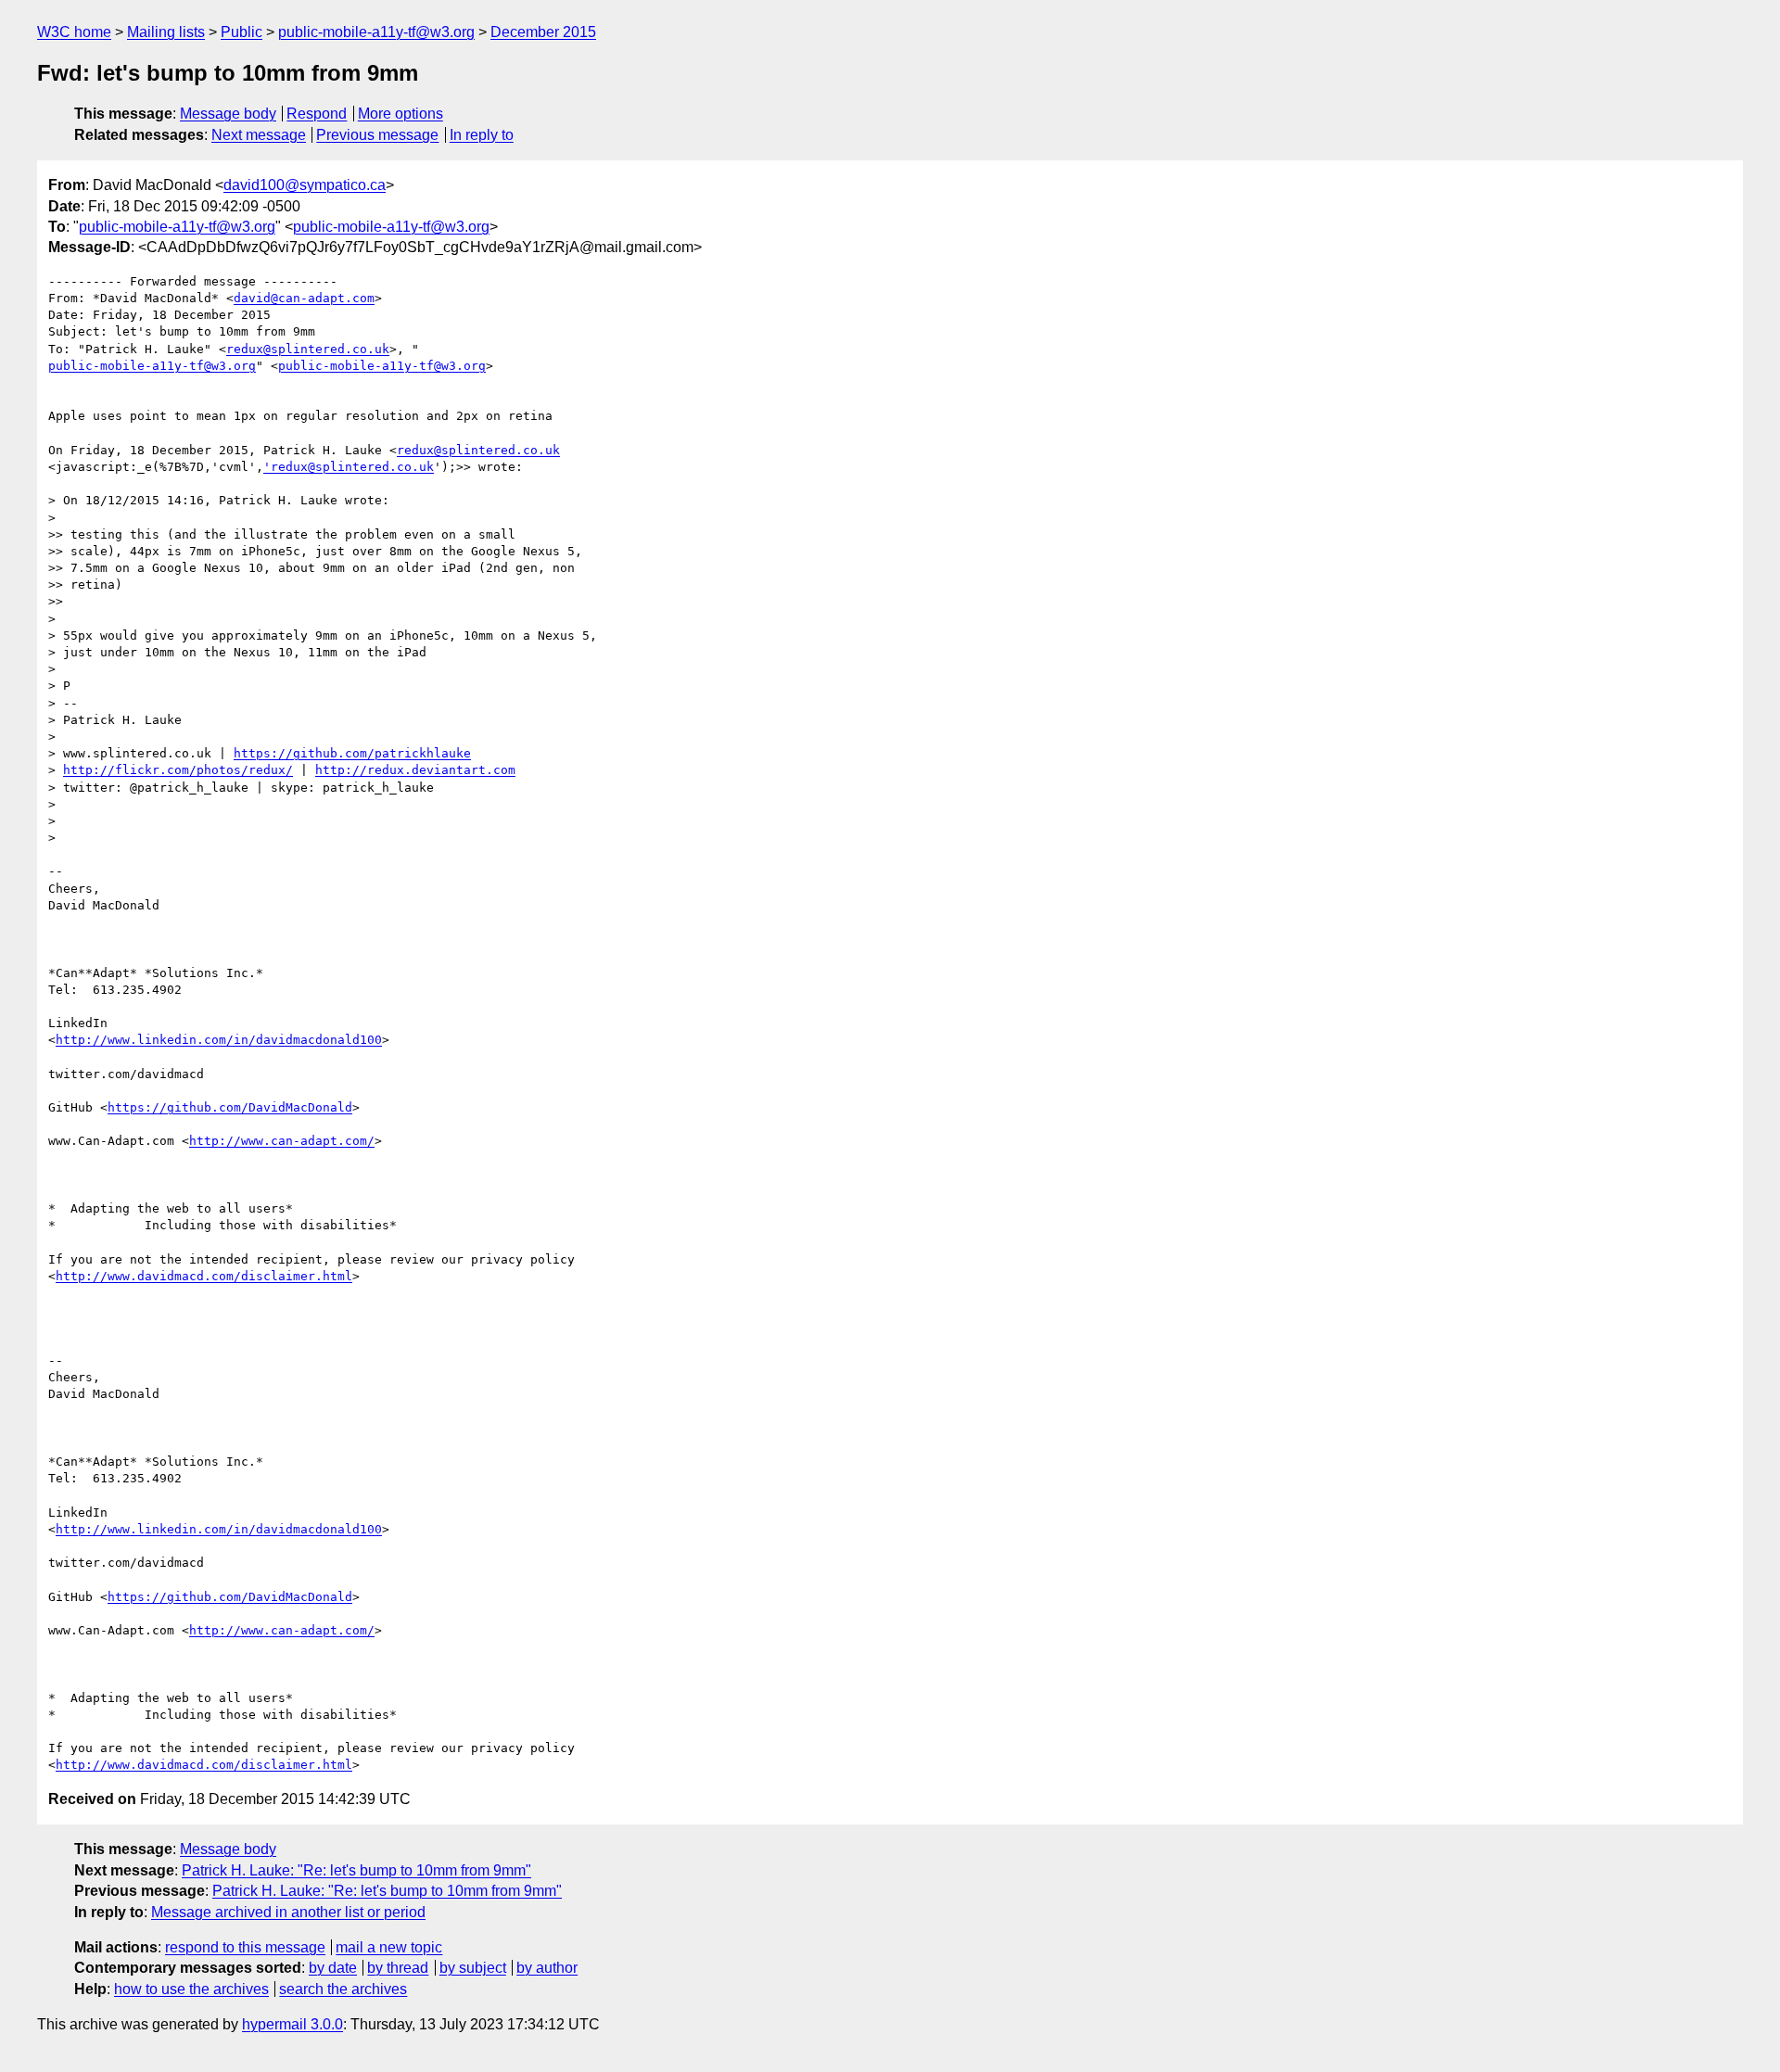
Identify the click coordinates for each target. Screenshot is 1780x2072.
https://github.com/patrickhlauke (352, 753)
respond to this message (245, 1947)
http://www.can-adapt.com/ (282, 1141)
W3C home (74, 32)
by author (547, 1968)
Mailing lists (166, 32)
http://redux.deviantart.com (415, 770)
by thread (398, 1968)
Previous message (377, 135)
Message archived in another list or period (288, 1912)
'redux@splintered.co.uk (349, 467)
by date (333, 1968)
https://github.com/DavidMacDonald (230, 1107)
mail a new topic (389, 1947)
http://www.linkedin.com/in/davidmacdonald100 (219, 1040)
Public (242, 32)
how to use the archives (191, 1989)
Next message (259, 135)
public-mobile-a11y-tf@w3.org (376, 32)
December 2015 (543, 32)
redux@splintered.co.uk (308, 349)
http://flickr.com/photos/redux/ (178, 770)
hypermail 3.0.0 (292, 2024)
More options (400, 114)
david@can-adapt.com (304, 298)
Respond (317, 114)
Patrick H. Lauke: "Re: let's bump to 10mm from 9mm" (356, 1870)
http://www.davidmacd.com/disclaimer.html (204, 1276)
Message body (228, 114)
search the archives (343, 1989)
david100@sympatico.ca (305, 185)
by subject (473, 1968)
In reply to (482, 135)
